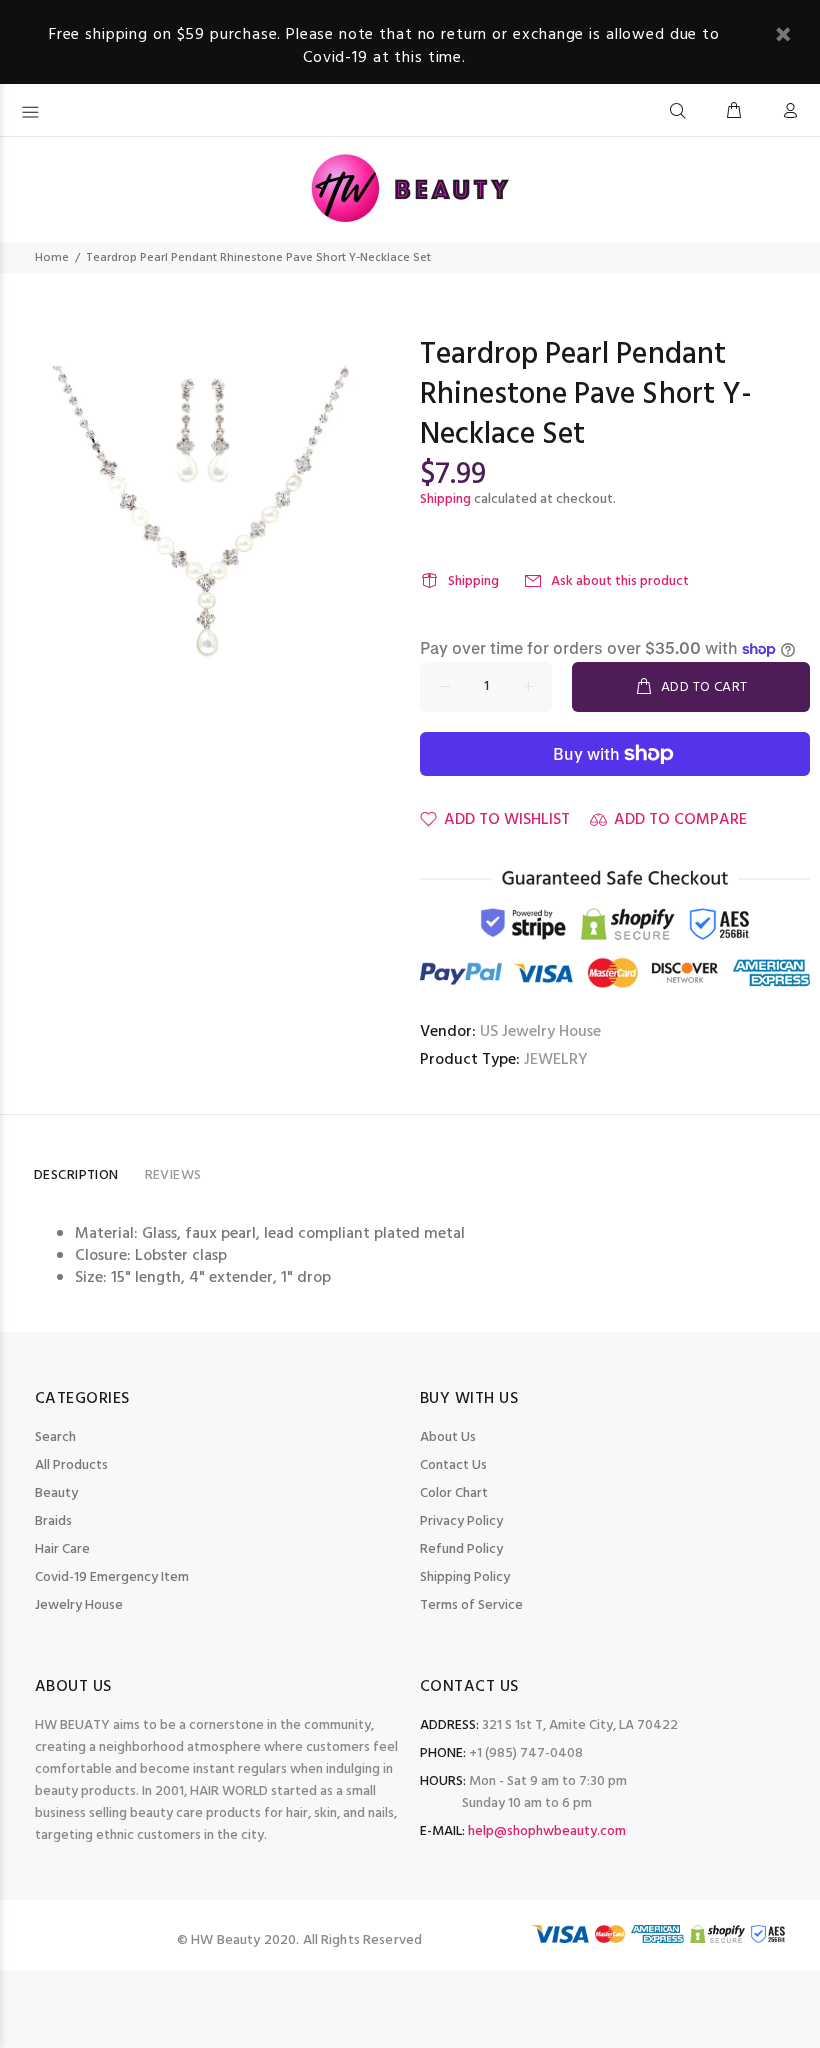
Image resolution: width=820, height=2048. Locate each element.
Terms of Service (471, 1605)
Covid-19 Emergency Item (112, 1577)
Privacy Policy (461, 1521)
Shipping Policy (465, 1577)
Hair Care (62, 1549)
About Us (448, 1437)
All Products (71, 1465)
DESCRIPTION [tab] (76, 1175)
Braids (53, 1521)
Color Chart (454, 1493)
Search (55, 1437)
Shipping (445, 499)
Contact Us (453, 1465)
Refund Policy (461, 1549)
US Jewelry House (540, 1032)
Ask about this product (620, 581)
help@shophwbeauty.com (547, 1831)
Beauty (56, 1493)
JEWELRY (556, 1060)
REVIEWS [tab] (173, 1175)
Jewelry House (79, 1605)
